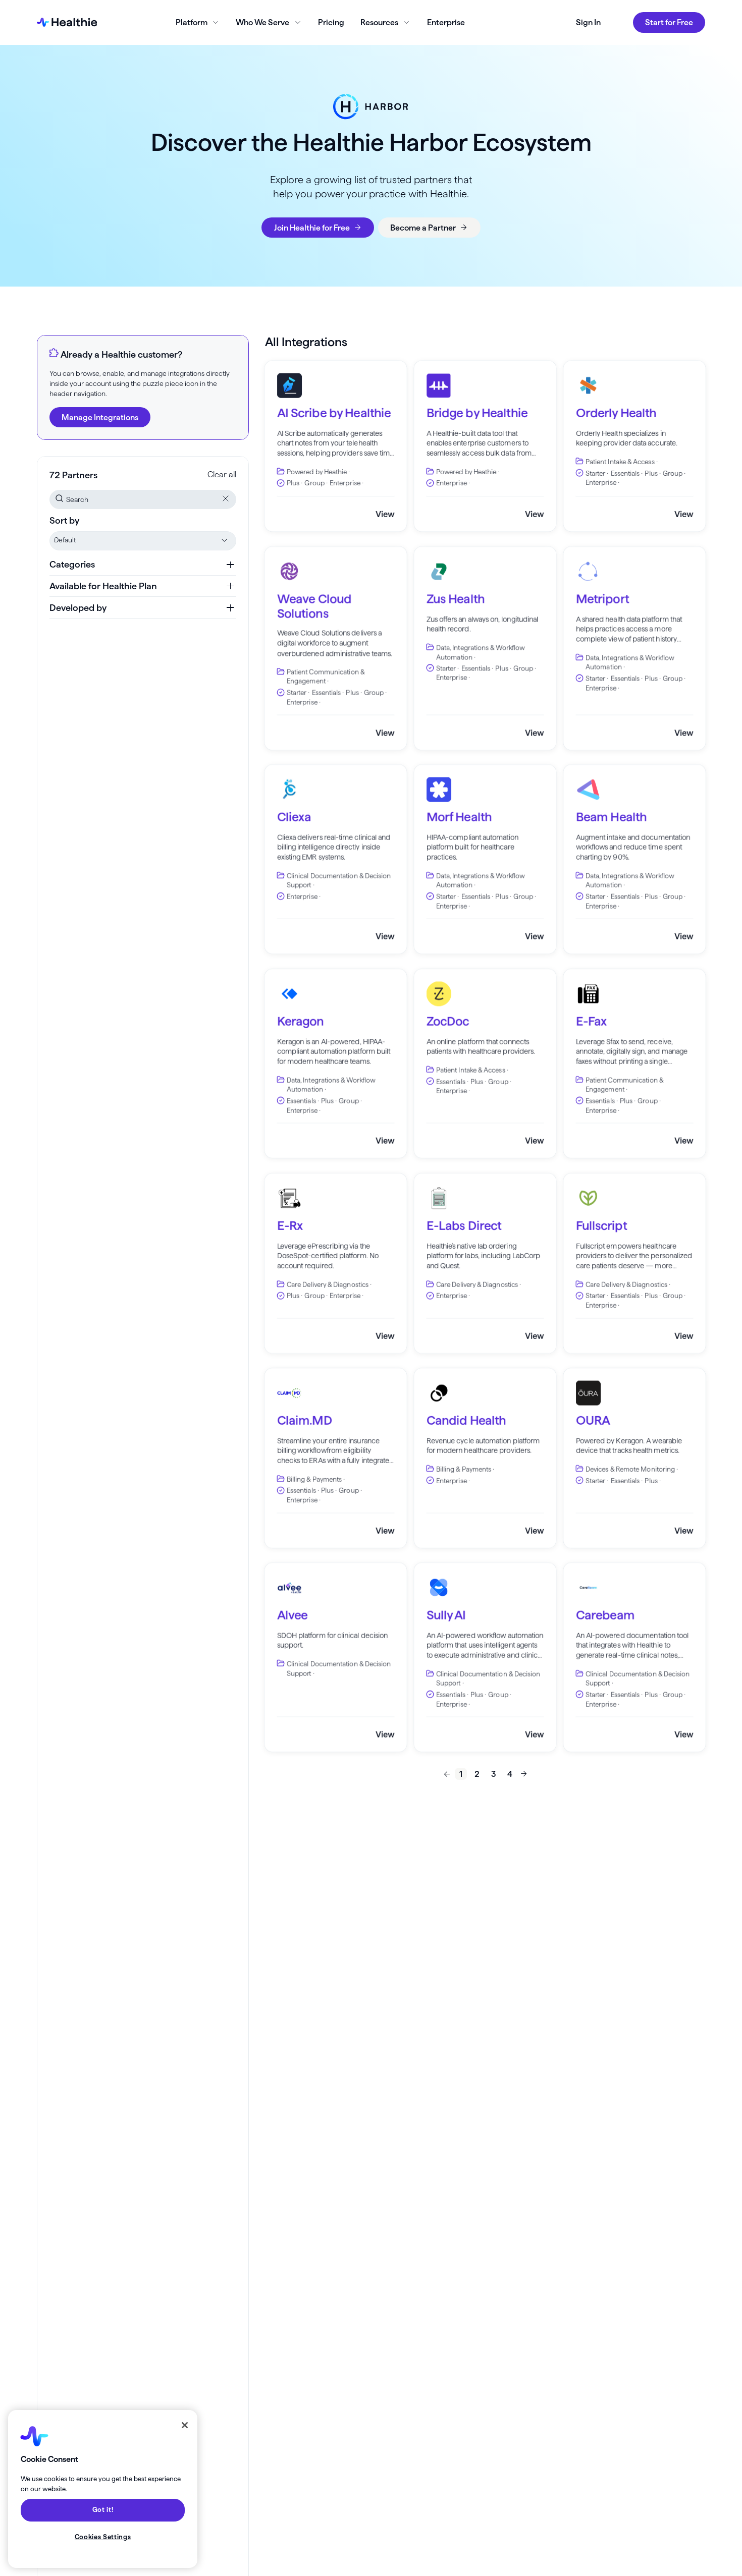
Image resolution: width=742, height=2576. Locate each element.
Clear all (222, 474)
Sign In (588, 22)
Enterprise (446, 22)
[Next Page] (524, 1774)
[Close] (185, 2425)
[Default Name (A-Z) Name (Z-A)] (143, 541)
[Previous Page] (447, 1774)
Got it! (103, 2510)
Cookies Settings (103, 2537)
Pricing (331, 22)
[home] (67, 22)
